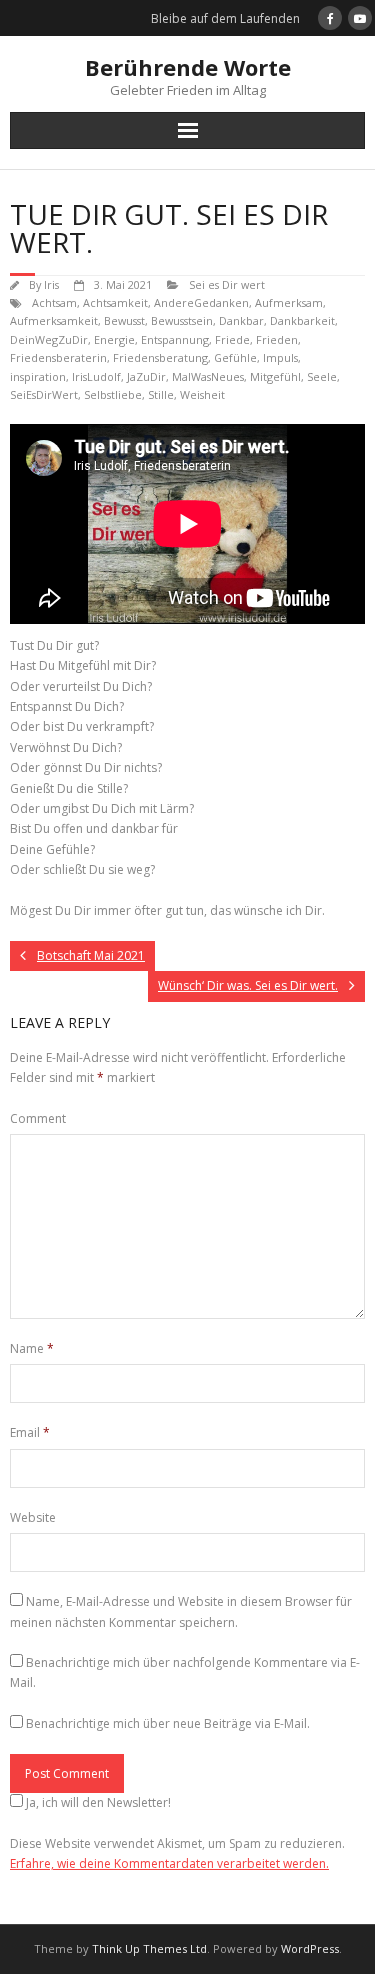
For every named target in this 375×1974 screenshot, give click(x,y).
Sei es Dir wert (227, 284)
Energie (114, 339)
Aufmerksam (289, 302)
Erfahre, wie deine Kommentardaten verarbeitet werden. (169, 1863)
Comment (38, 1118)
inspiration (38, 376)
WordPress (310, 1948)
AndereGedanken (201, 302)
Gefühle (235, 357)
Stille (161, 394)
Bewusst (124, 320)
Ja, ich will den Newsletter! (98, 1802)
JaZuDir (146, 376)
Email (30, 1432)
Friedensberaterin (58, 357)
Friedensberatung (160, 357)
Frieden (277, 339)
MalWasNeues (208, 376)
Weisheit (202, 394)
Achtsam (54, 302)
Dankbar (241, 320)
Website (33, 1517)
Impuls (280, 357)
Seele (322, 376)
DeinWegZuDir (49, 339)
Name (32, 1348)
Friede (232, 339)
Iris (51, 284)
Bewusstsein (182, 320)
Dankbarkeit (302, 320)
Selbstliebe (113, 394)
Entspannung (175, 339)
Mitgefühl (275, 376)
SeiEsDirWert (44, 394)
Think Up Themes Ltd (149, 1948)
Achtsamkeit (115, 302)
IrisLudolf (96, 376)
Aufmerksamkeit (54, 320)
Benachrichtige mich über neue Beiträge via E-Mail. (168, 1723)
